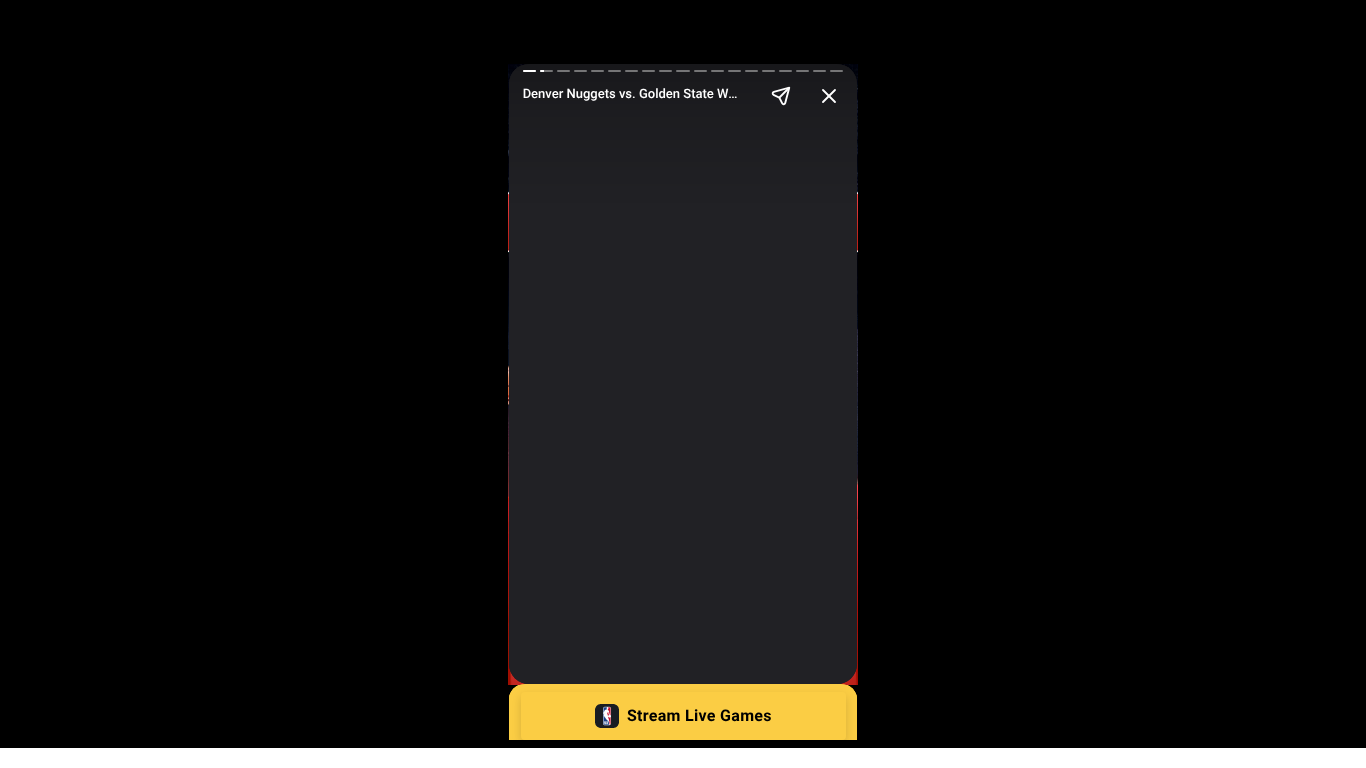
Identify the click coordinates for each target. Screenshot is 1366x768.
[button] (683, 716)
